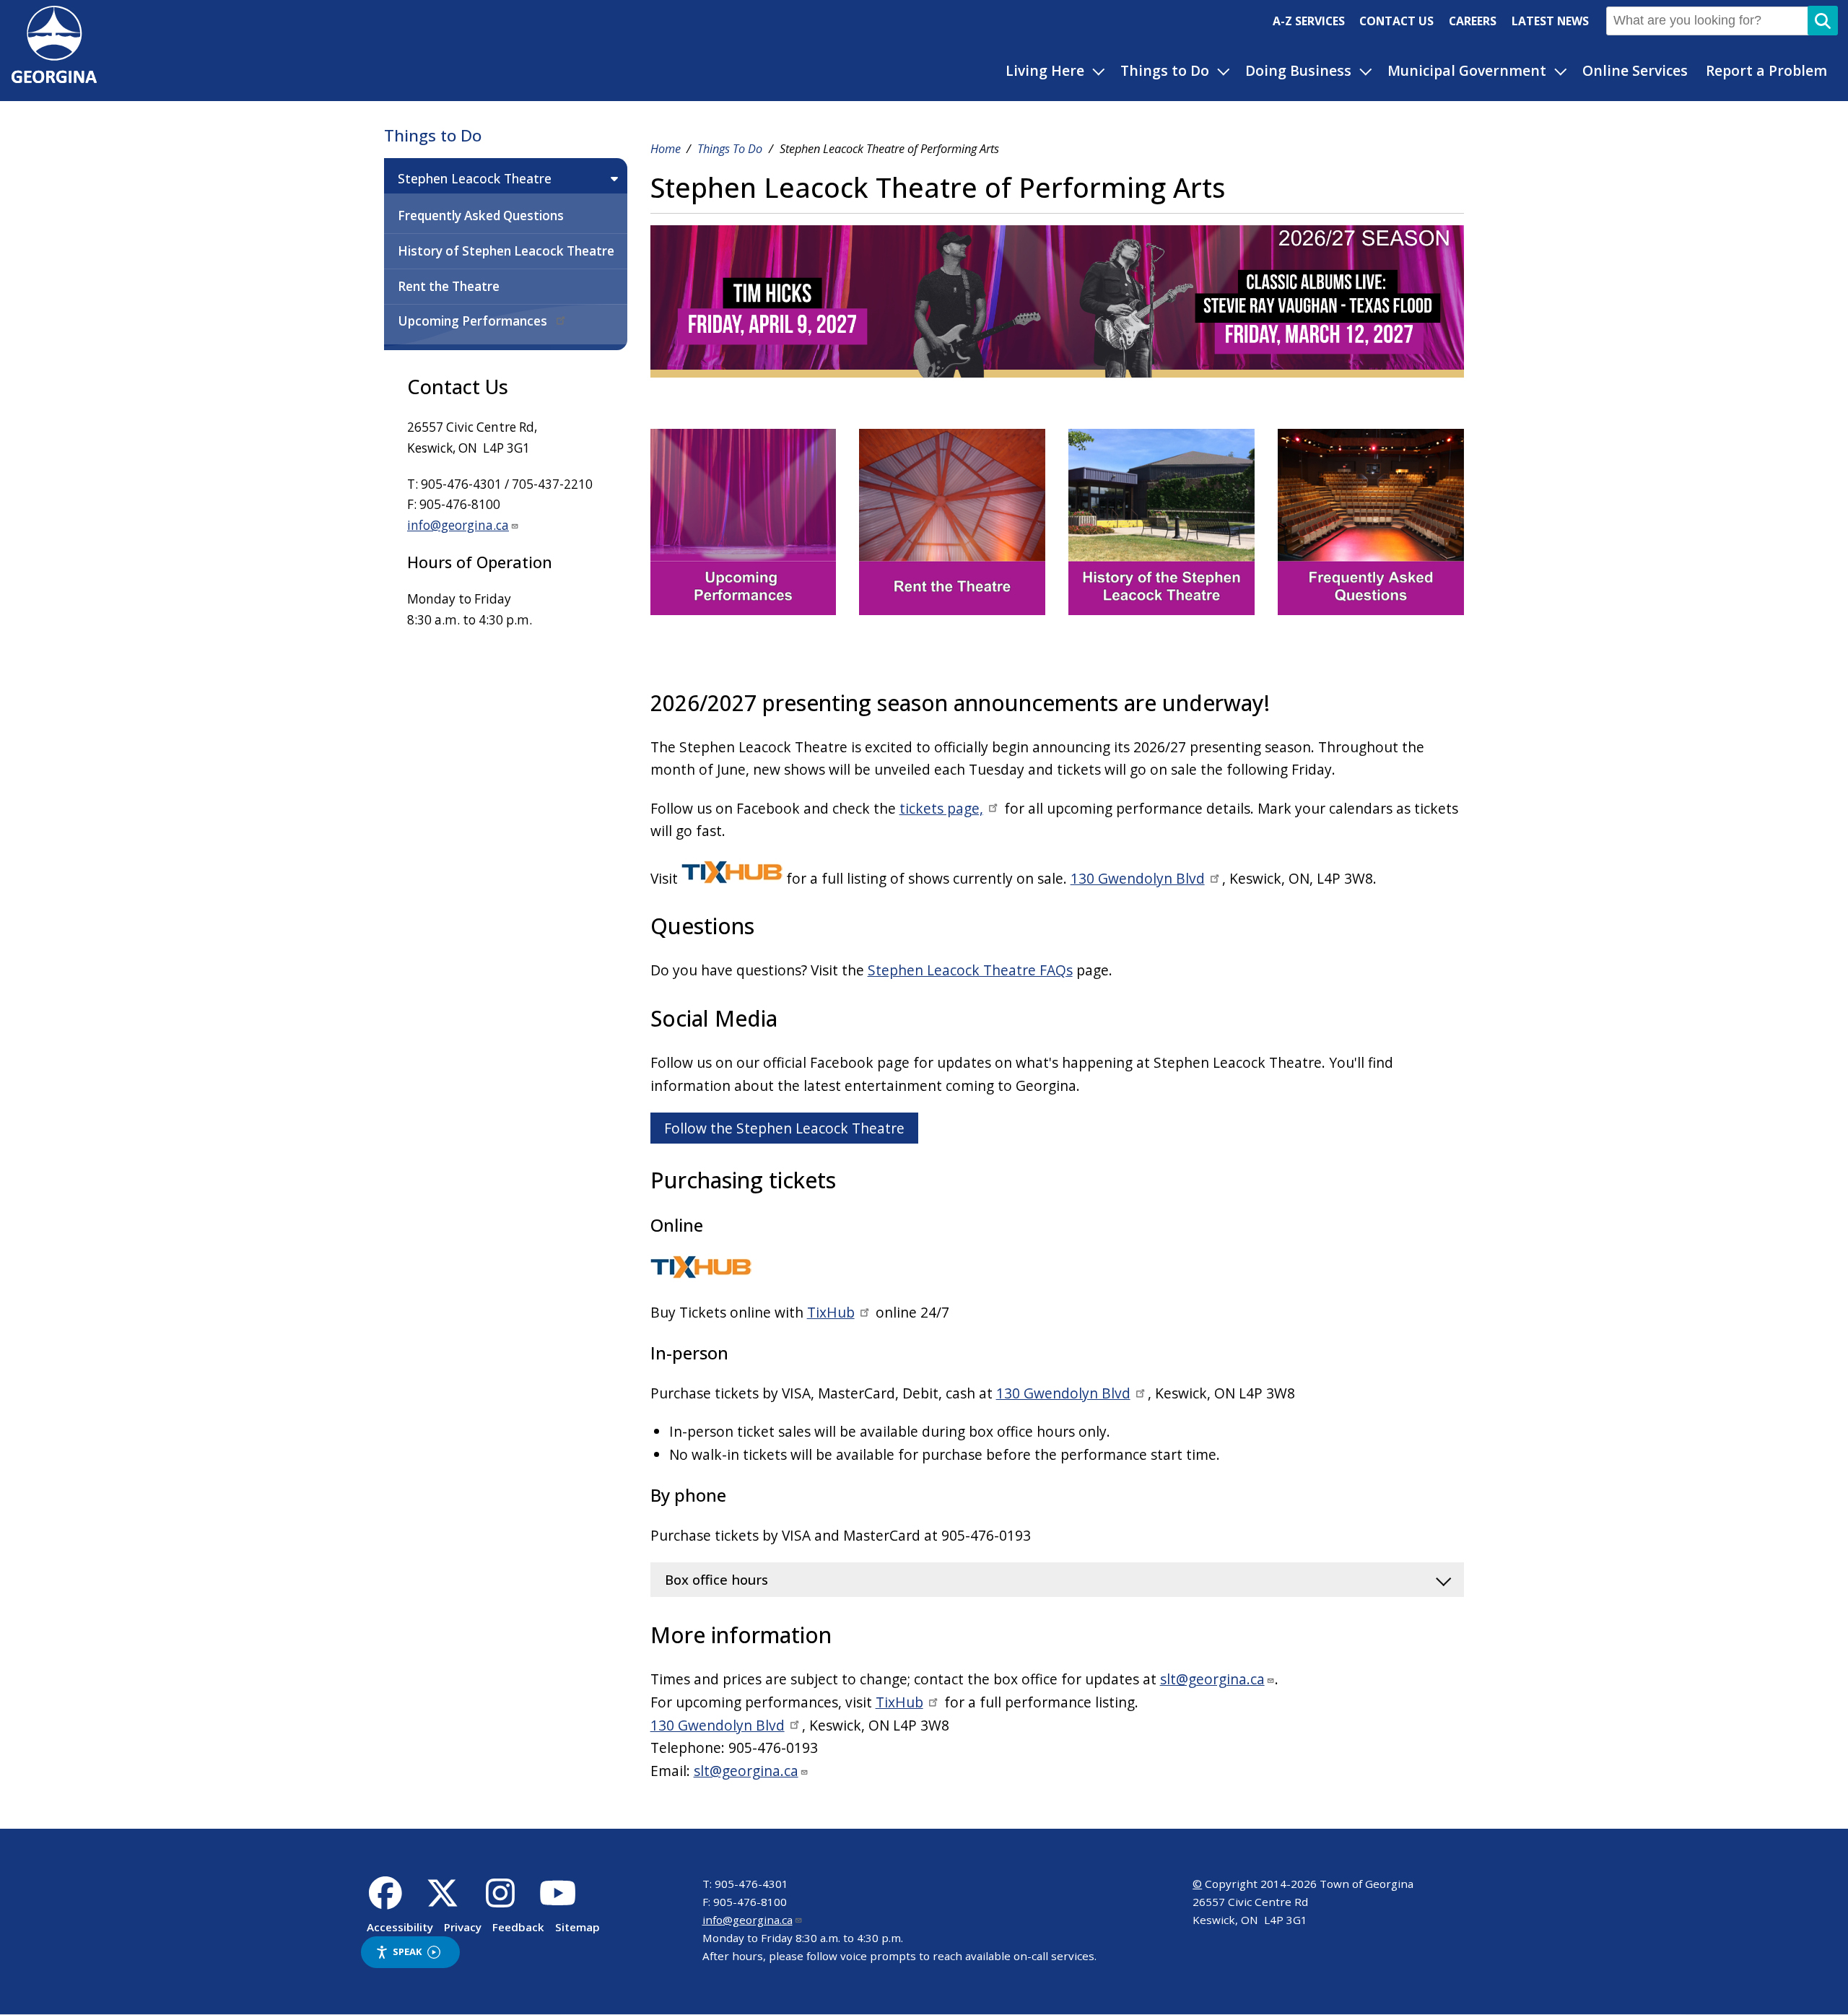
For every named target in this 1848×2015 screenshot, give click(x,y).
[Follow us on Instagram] (501, 1901)
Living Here (1045, 70)
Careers (1473, 21)
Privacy (463, 1927)
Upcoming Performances (474, 321)
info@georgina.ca (458, 525)
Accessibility (400, 1927)
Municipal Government (1467, 70)
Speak (407, 1951)
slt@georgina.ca (1212, 1679)
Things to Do (1165, 70)
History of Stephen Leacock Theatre (506, 251)
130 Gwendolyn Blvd (1138, 878)
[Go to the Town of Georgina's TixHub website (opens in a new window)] (732, 878)
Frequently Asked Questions (481, 216)
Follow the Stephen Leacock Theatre (784, 1128)
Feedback (518, 1927)
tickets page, (941, 808)
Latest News (1550, 21)
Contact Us (1396, 21)
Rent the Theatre (449, 286)
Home (666, 149)
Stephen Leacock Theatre (475, 178)
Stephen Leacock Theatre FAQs (970, 970)
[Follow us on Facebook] (385, 1901)
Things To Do (730, 149)
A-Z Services (1309, 21)
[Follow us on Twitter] (443, 1901)
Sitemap (577, 1927)
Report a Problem (1766, 70)
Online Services (1635, 70)
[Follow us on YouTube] (558, 1901)
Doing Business (1298, 70)
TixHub (831, 1312)
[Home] (54, 78)
